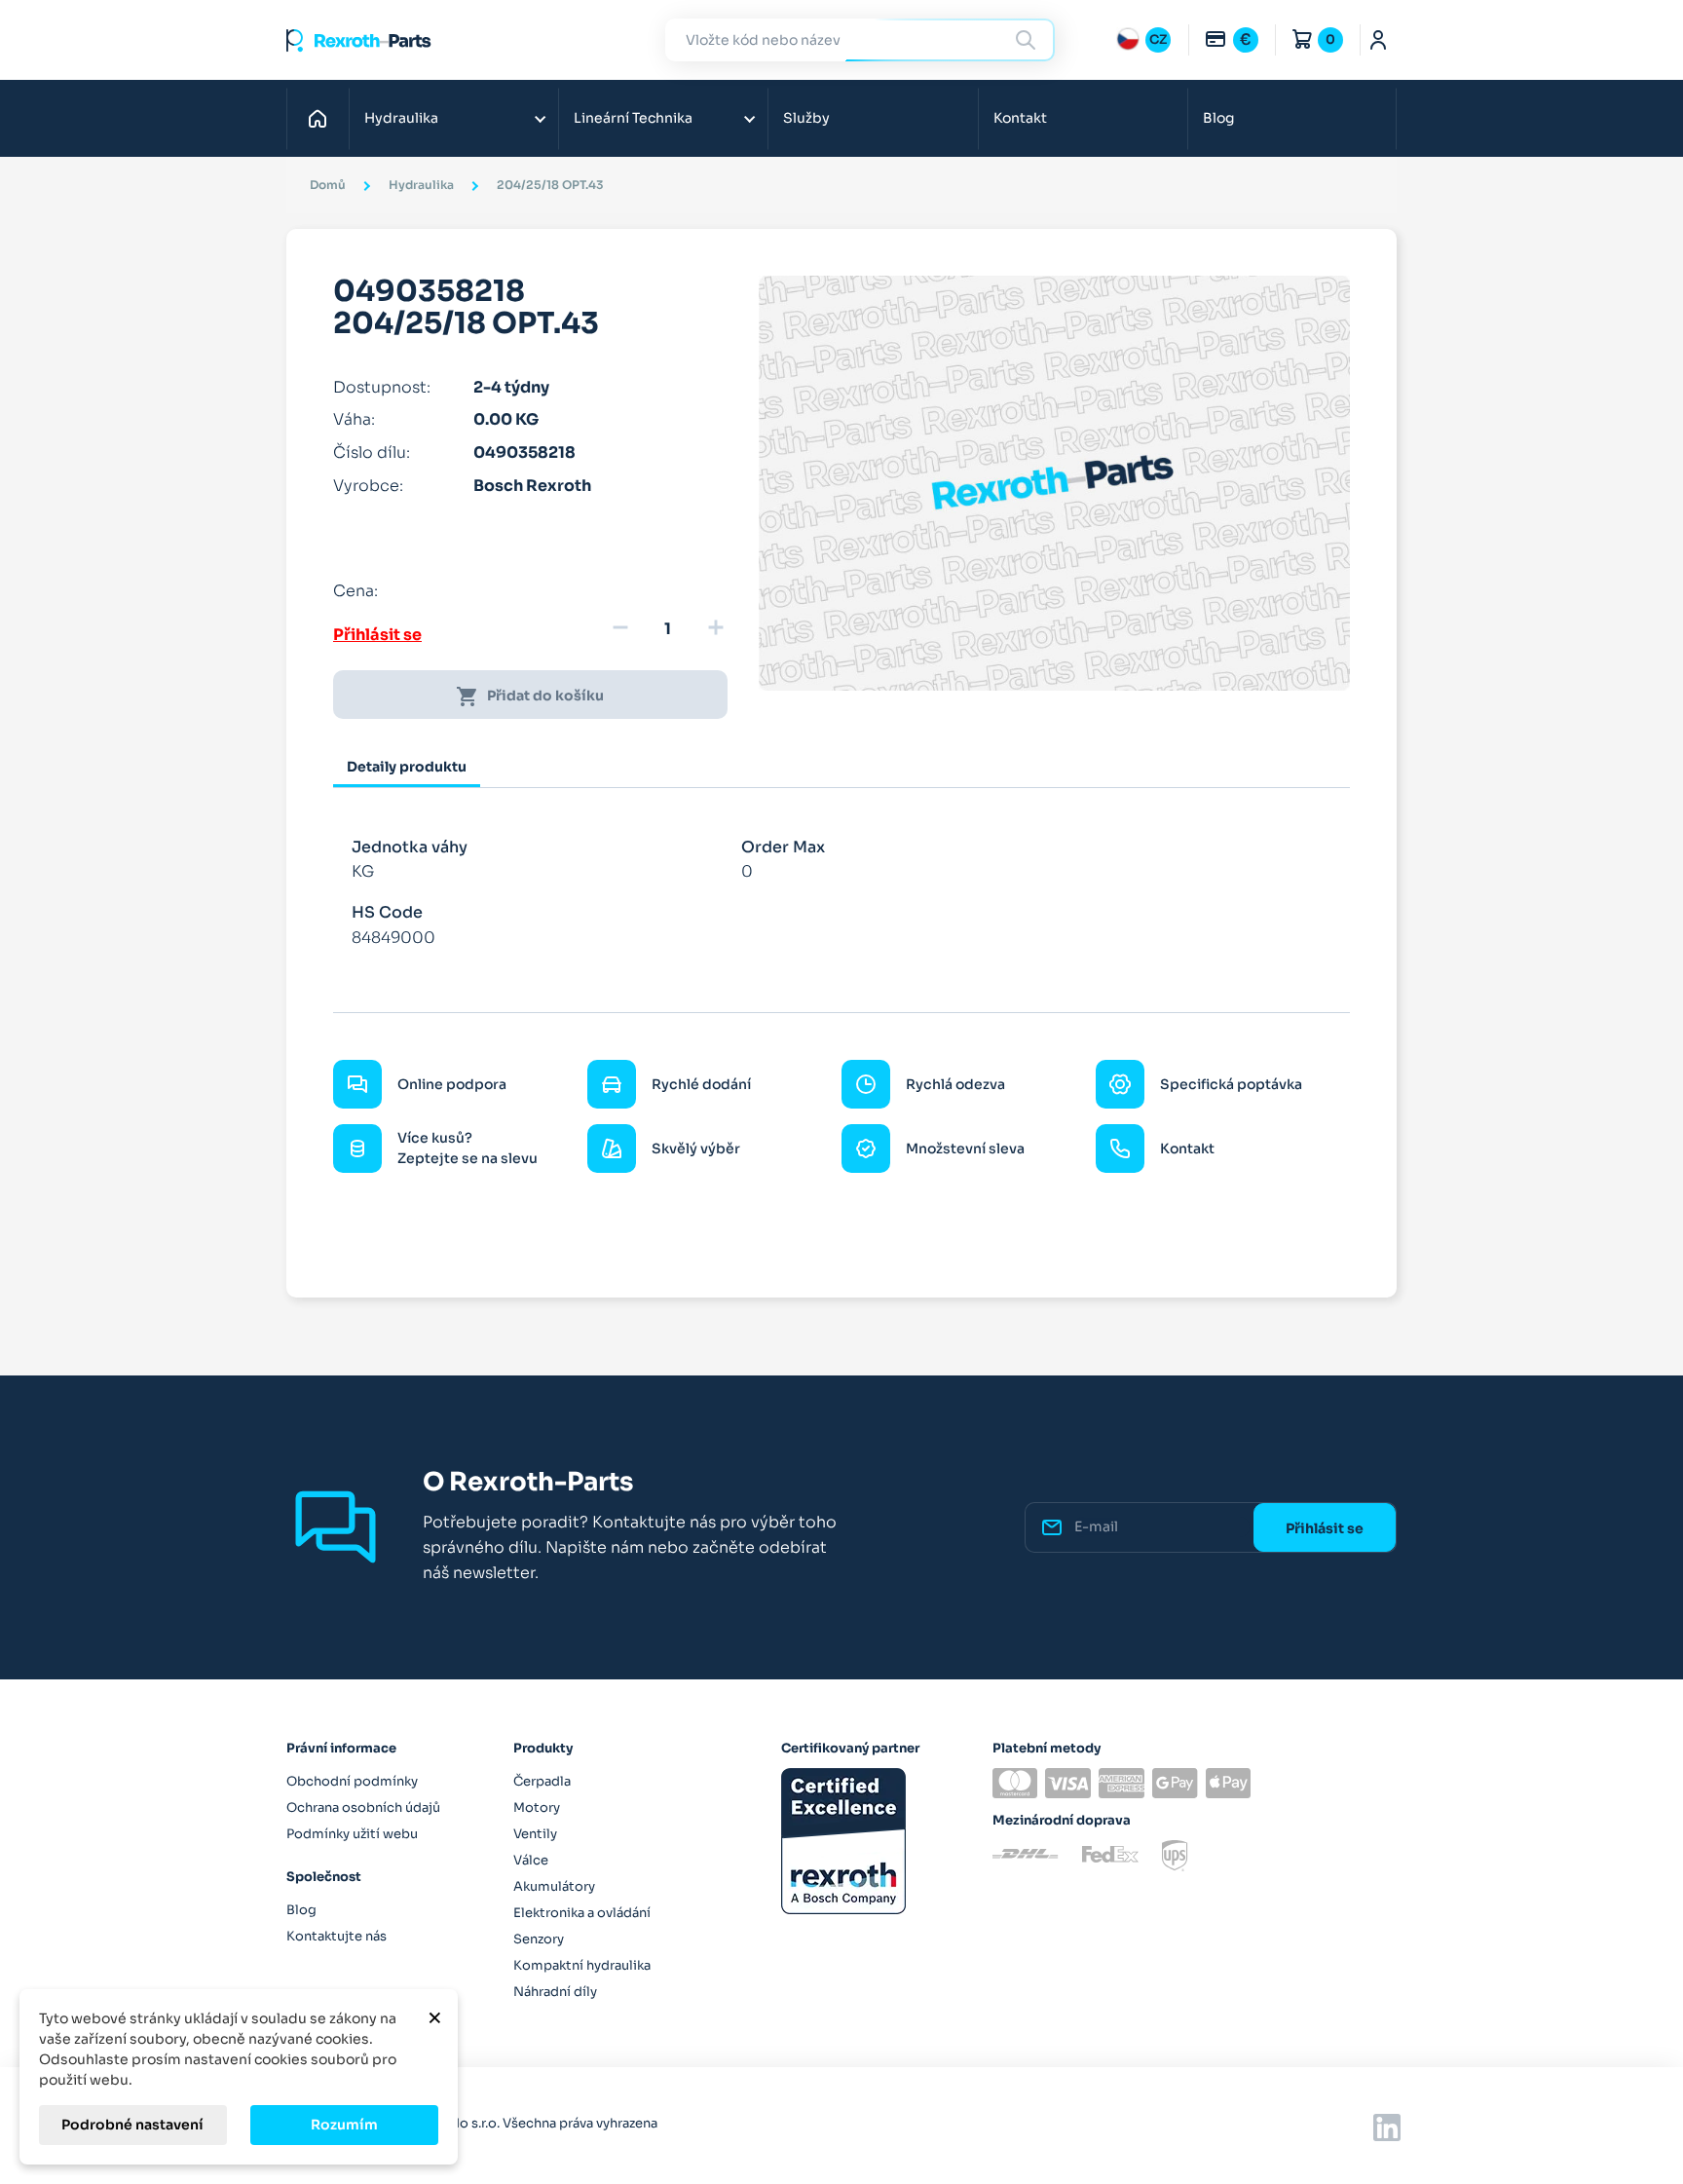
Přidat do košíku (530, 697)
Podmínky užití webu (352, 1834)
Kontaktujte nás (337, 1936)
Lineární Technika (633, 118)
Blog (1218, 118)
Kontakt (1020, 118)
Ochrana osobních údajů (363, 1807)
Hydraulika (401, 118)
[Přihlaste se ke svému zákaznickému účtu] (1379, 40)
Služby (806, 118)
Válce (531, 1860)
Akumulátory (554, 1886)
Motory (537, 1807)
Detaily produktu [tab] (407, 767)
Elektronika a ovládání (582, 1913)
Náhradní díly (555, 1992)
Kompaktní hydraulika (582, 1965)
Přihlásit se (377, 635)
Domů (323, 118)
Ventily (535, 1834)
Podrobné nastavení (132, 2125)
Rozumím (344, 2125)
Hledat (1028, 39)
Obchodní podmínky (352, 1781)
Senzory (539, 1939)
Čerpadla (542, 1781)
